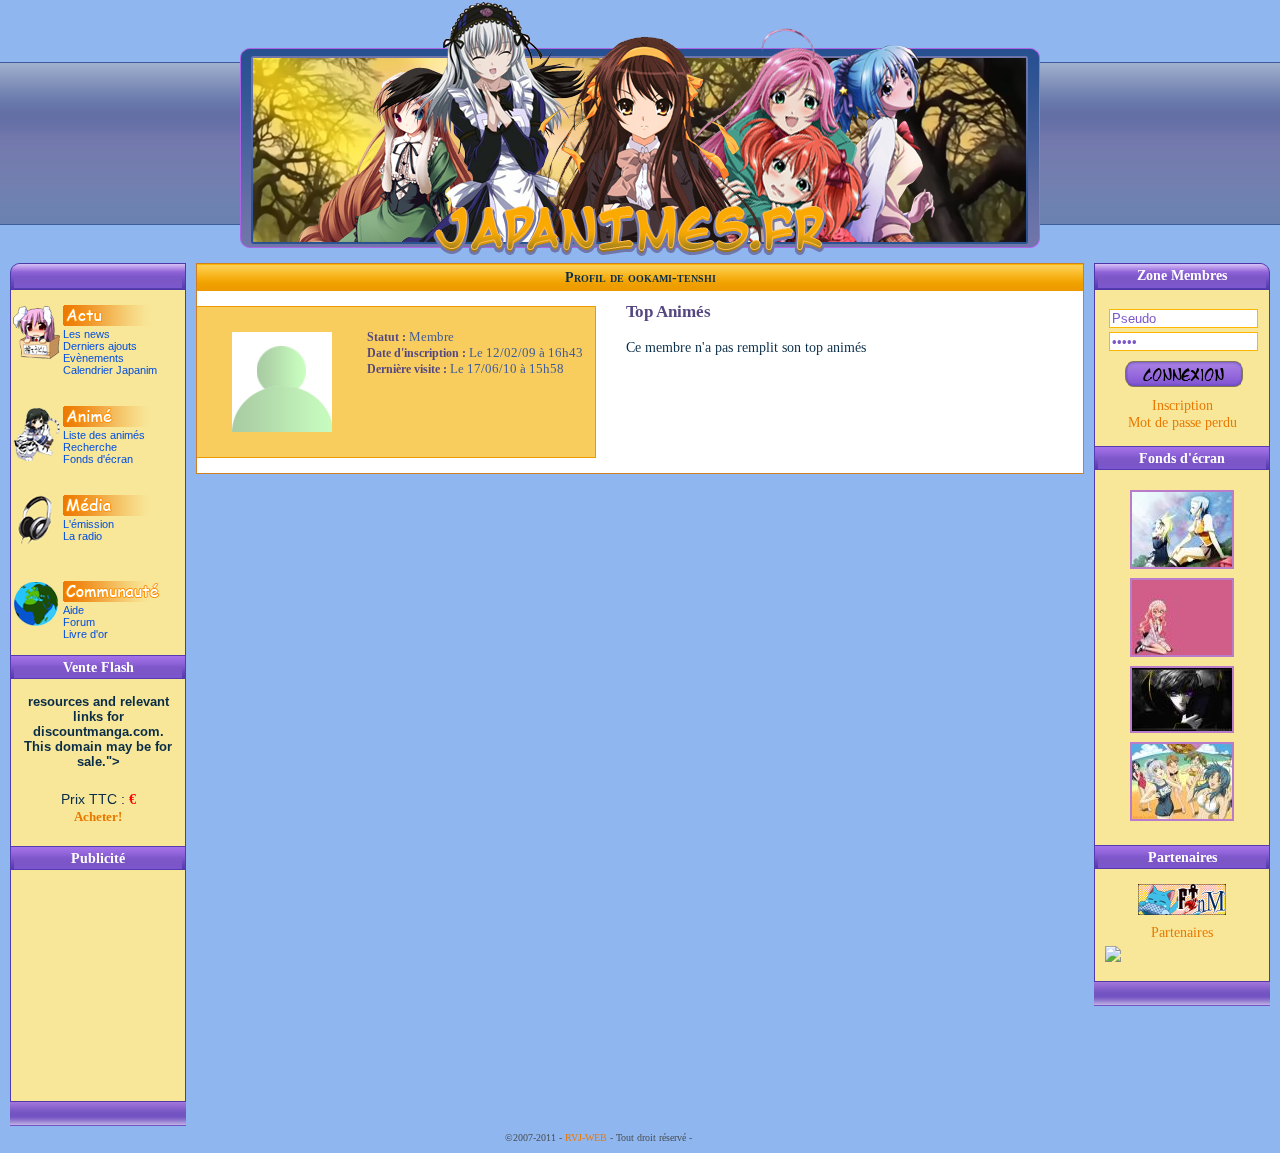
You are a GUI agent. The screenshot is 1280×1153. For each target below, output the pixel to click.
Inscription (1182, 405)
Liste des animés (104, 435)
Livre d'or (85, 634)
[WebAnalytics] (735, 1137)
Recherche (90, 447)
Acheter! (98, 816)
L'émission (88, 524)
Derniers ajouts (100, 346)
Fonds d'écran (98, 459)
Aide (73, 610)
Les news (86, 334)
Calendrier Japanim (110, 370)
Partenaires (1182, 932)
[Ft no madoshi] (1182, 910)
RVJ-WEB (586, 1137)
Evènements (93, 358)
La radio (82, 536)
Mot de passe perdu (1182, 422)
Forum (79, 622)
